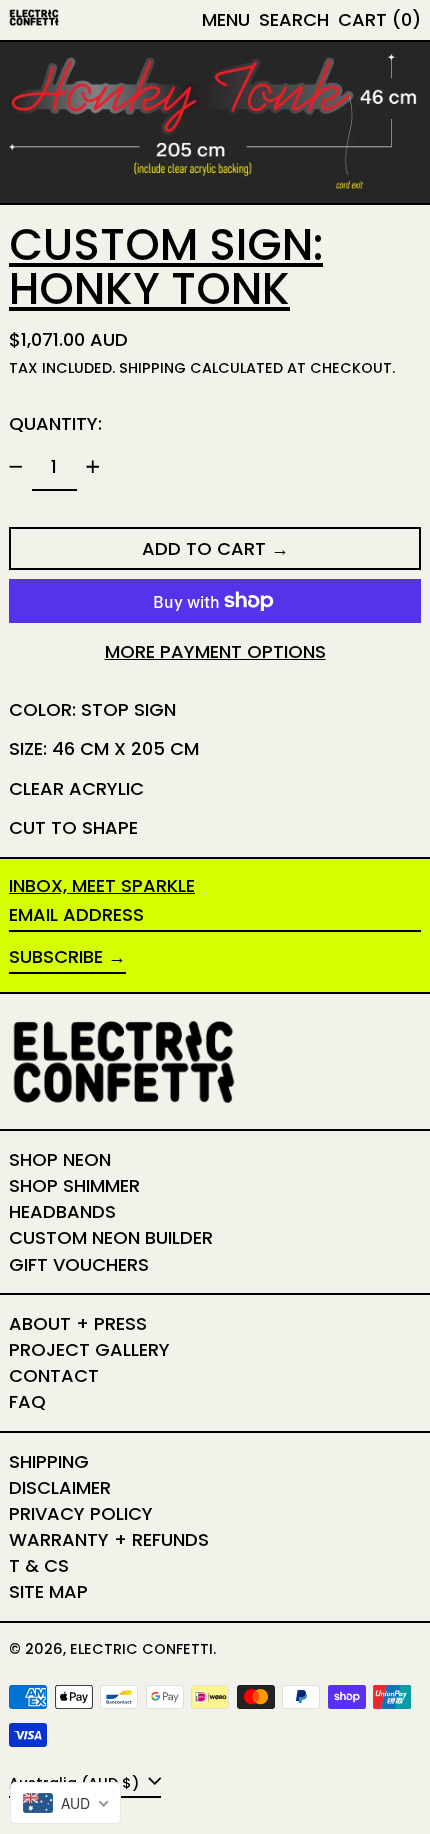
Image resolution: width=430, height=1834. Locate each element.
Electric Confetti (141, 1649)
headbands (62, 1211)
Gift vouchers (79, 1264)
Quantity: (55, 423)
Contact (54, 1375)
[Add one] (93, 467)
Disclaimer (60, 1487)
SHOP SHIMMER (74, 1185)
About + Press (78, 1323)
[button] (294, 20)
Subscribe (56, 956)
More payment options (215, 652)
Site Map (48, 1591)
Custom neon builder (111, 1237)
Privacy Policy (81, 1513)
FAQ (27, 1401)
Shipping (152, 368)
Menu (226, 19)
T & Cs (39, 1565)
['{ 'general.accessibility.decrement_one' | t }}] (16, 467)
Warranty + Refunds (109, 1539)
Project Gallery (89, 1349)
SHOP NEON (60, 1159)
